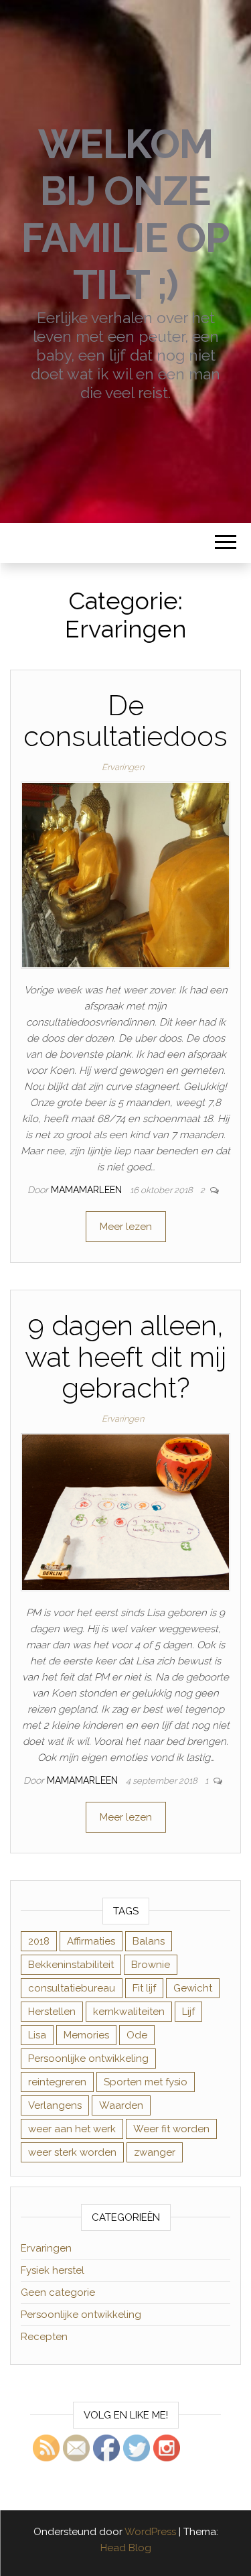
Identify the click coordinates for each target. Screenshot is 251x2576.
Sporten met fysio (146, 2082)
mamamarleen (88, 1190)
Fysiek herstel (53, 2270)
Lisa (37, 2035)
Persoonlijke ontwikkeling (88, 2059)
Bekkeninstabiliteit (71, 1965)
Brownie (151, 1965)
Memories (86, 2035)
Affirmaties (91, 1941)
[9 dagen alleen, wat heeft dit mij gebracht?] (125, 1512)
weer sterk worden (72, 2152)
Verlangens (55, 2105)
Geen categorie (58, 2292)
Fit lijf (144, 1988)
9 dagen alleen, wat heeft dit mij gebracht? (125, 1356)
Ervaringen (123, 767)
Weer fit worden (171, 2129)
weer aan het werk (72, 2129)
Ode (137, 2035)
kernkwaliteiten (129, 2012)
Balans (149, 1941)
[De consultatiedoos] (125, 875)
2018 (39, 1941)
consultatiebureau (72, 1988)
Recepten (44, 2337)
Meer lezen (126, 1227)
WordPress (150, 2532)
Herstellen (52, 2012)
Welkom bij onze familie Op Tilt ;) (125, 214)
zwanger (155, 2152)
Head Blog (126, 2548)
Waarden (121, 2105)
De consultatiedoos (125, 721)
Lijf (188, 2012)
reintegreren (57, 2082)
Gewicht (193, 1988)
